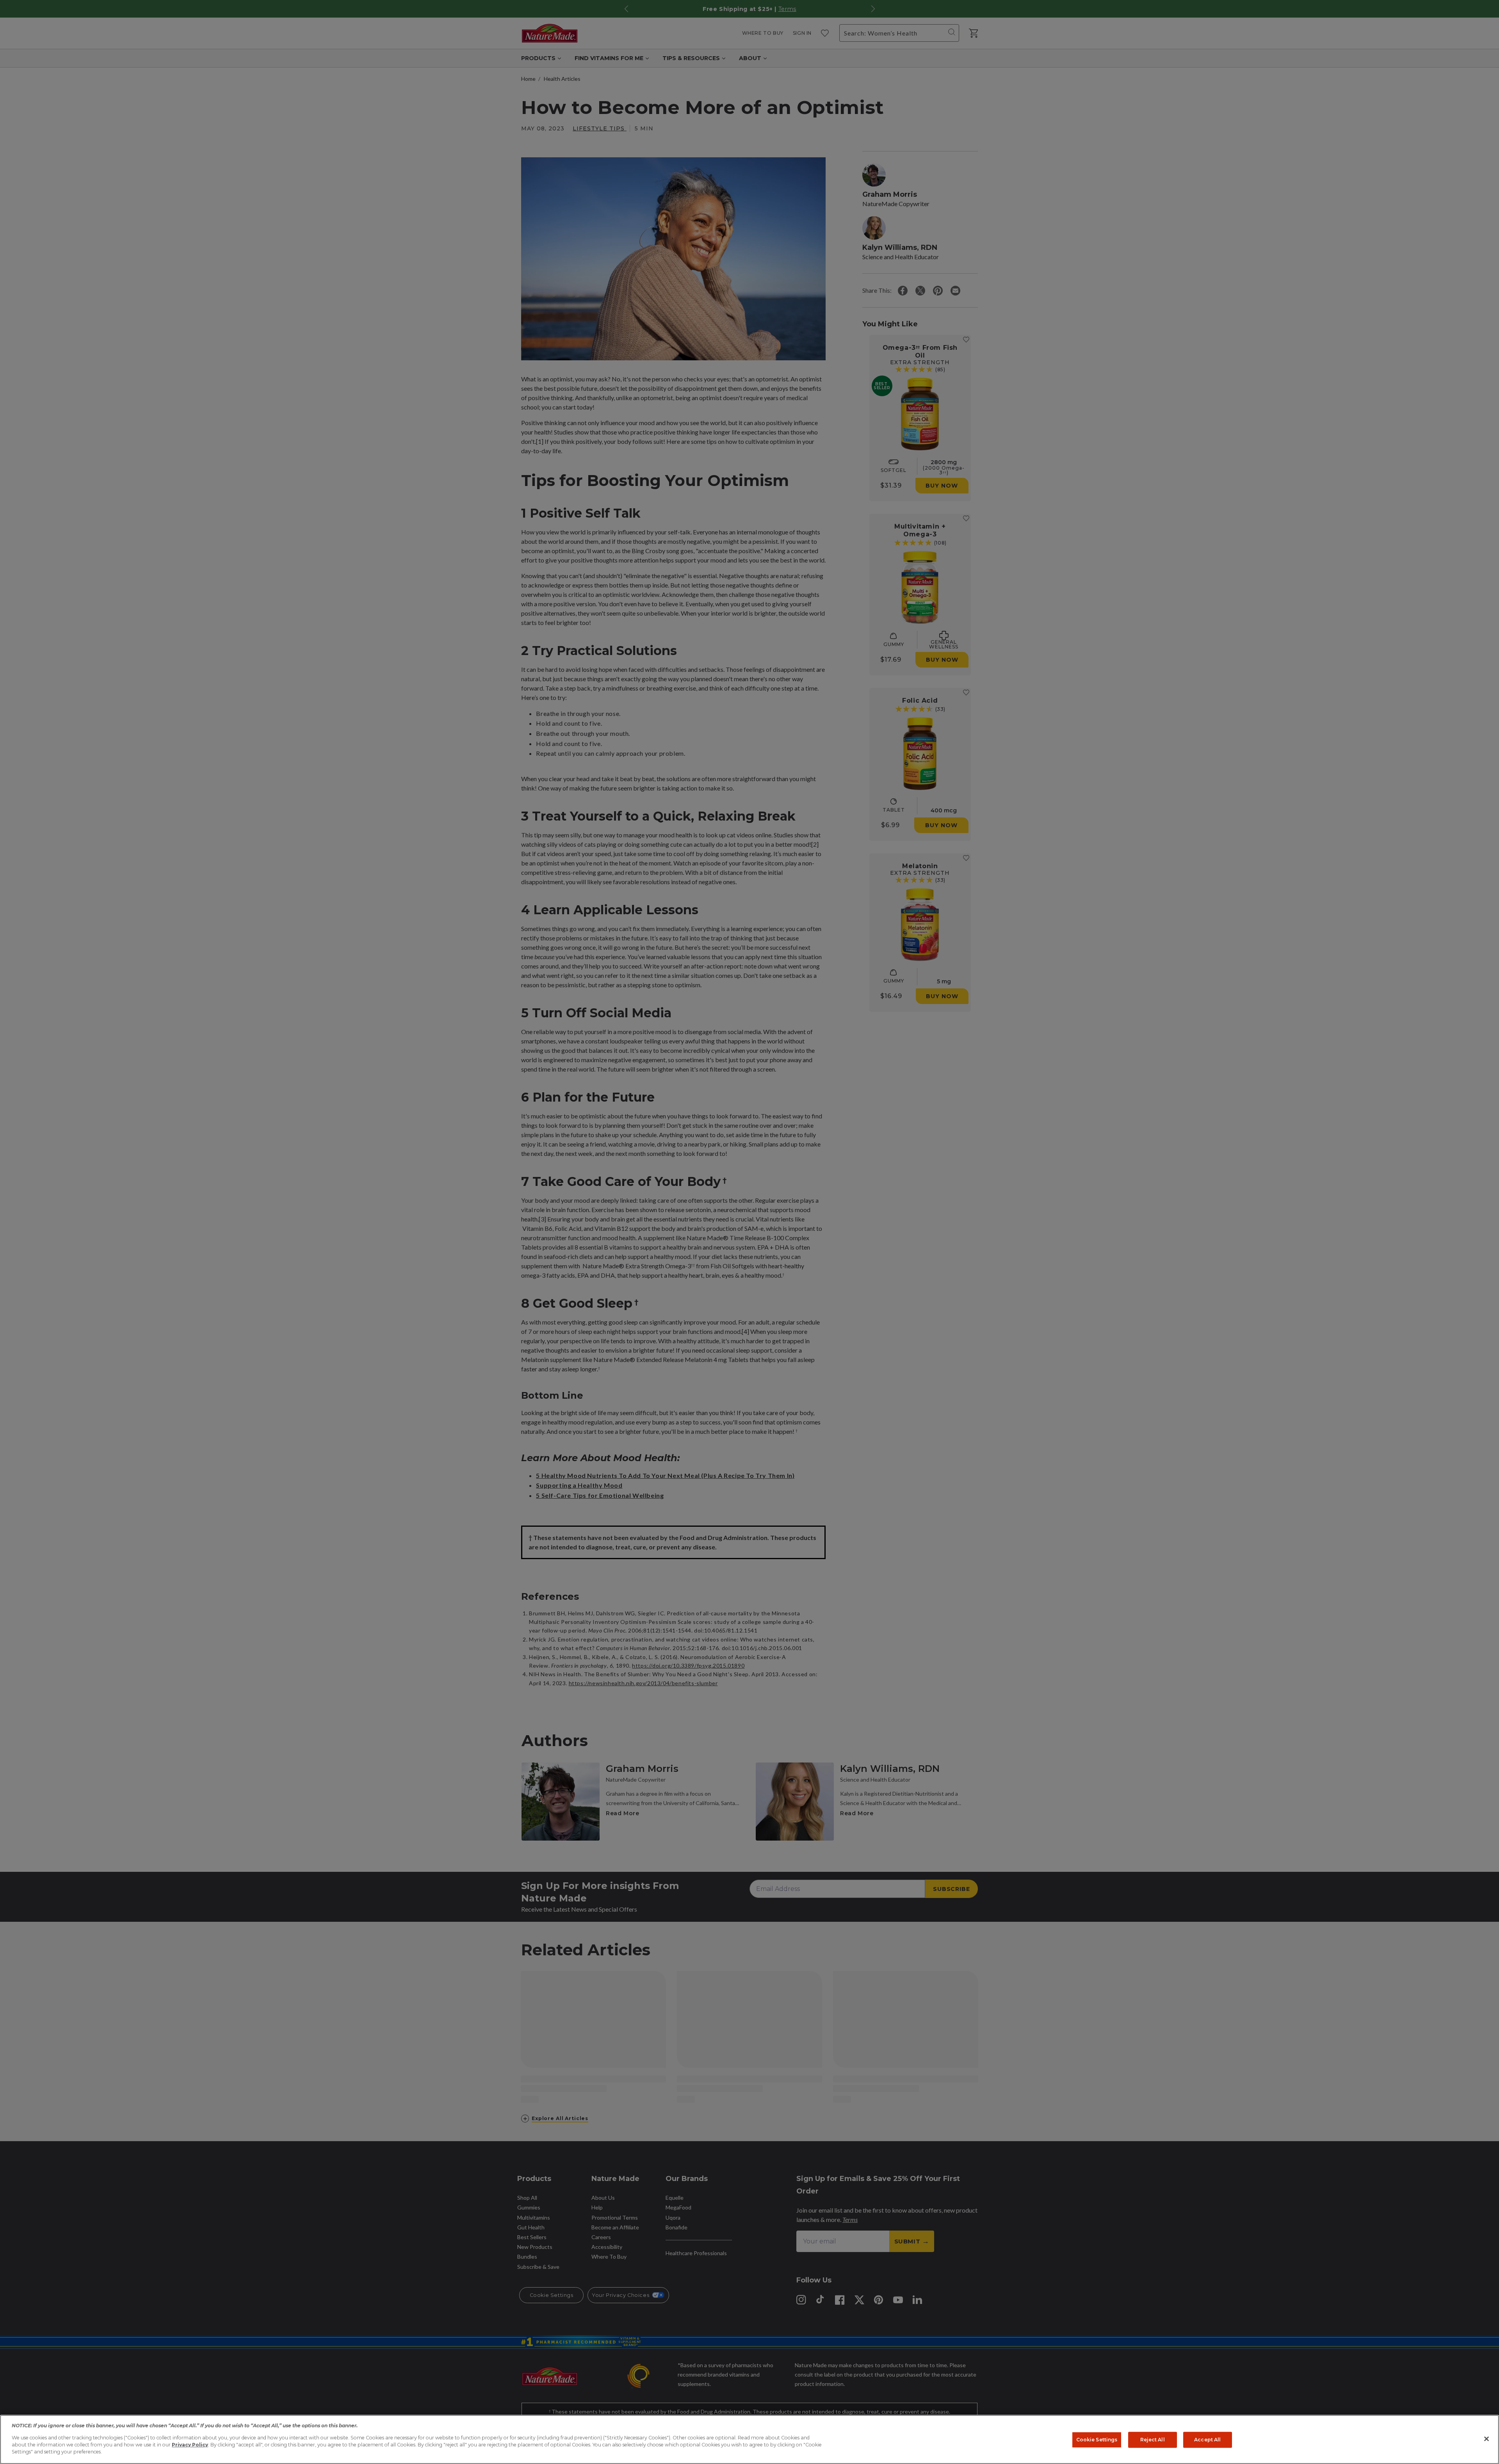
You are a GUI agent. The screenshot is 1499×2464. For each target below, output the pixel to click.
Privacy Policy (190, 2445)
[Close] (1487, 2439)
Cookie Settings (1097, 2440)
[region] (749, 2439)
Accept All (1207, 2440)
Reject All (1153, 2440)
